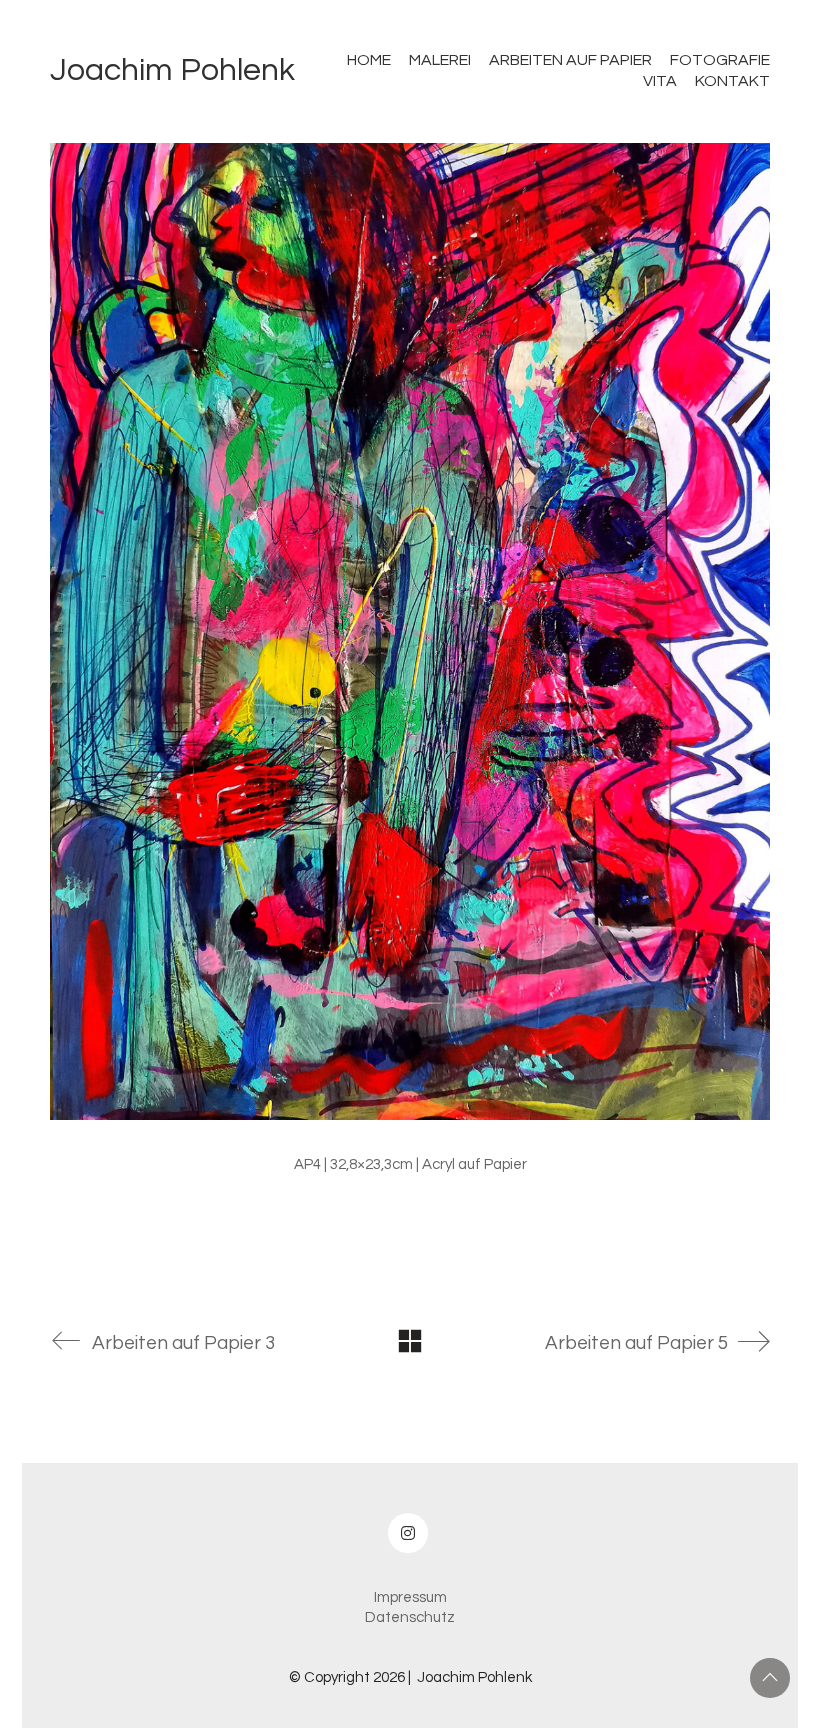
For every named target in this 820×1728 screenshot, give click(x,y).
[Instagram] (408, 1533)
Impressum (410, 1597)
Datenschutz (410, 1617)
